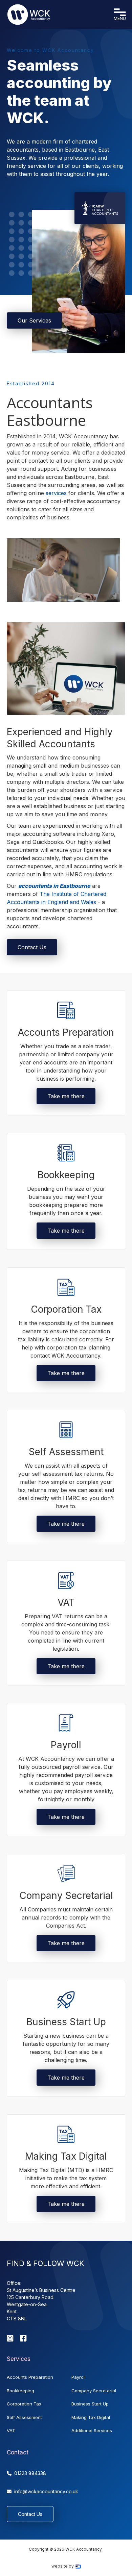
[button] (120, 15)
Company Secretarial (94, 2391)
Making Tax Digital (91, 2417)
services (57, 493)
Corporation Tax (24, 2404)
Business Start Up (90, 2404)
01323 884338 (26, 2473)
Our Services (34, 320)
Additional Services (92, 2430)
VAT (11, 2430)
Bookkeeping (20, 2391)
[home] (29, 15)
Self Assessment (24, 2417)
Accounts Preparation (30, 2377)
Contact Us (32, 947)
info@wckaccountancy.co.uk (42, 2491)
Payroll (79, 2377)
